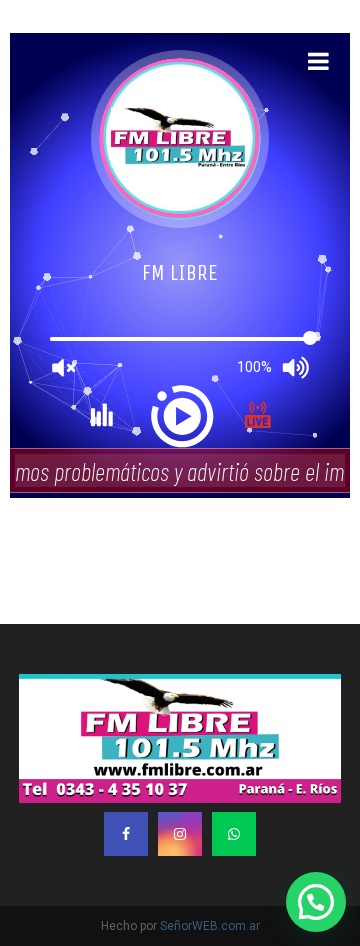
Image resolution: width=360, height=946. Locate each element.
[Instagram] (180, 834)
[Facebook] (126, 834)
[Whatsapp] (234, 834)
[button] (316, 902)
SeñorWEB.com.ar (210, 926)
